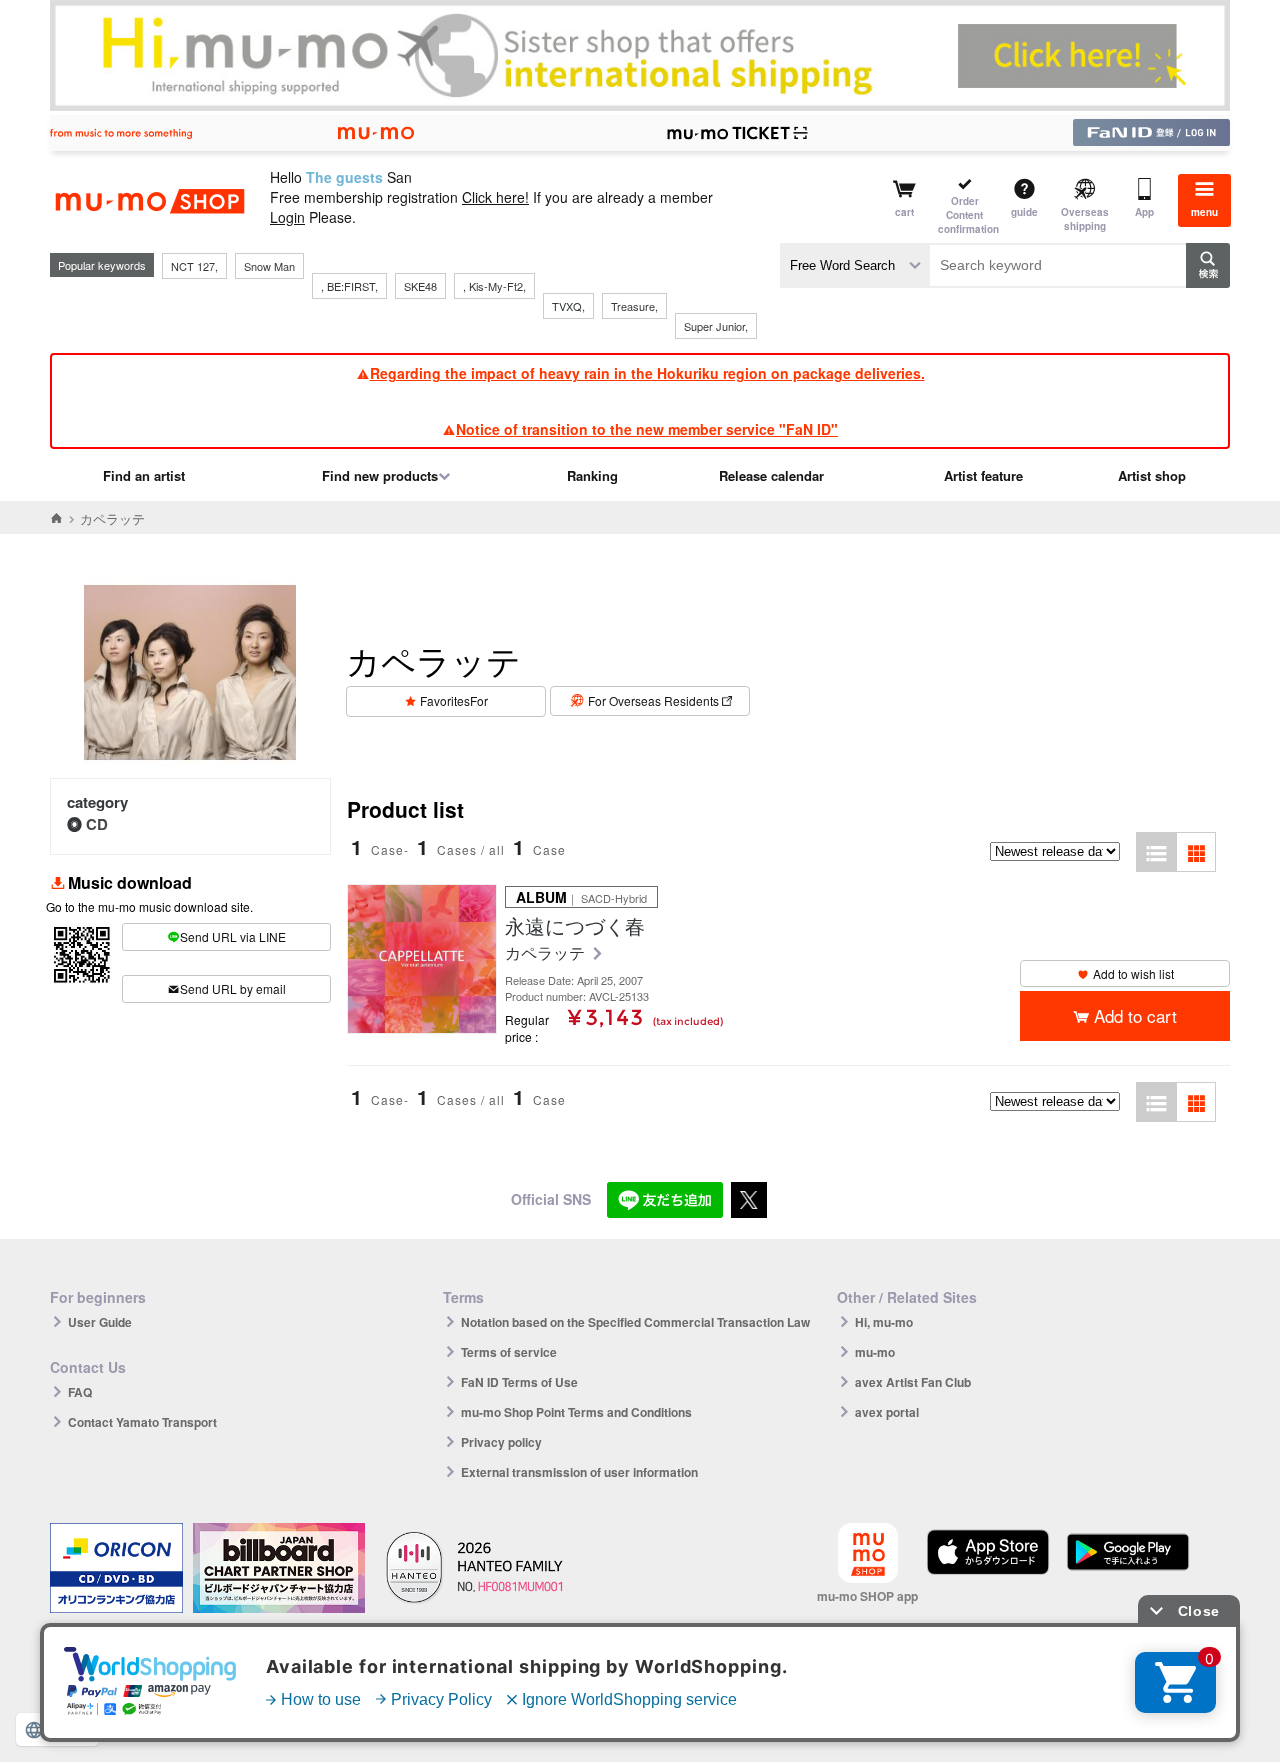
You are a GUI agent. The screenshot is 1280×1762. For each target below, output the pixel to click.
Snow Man (269, 266)
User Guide (100, 1322)
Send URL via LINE (233, 936)
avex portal (887, 1412)
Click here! (495, 197)
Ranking (592, 475)
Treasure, (634, 306)
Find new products (380, 475)
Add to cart (1135, 1015)
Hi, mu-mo (884, 1322)
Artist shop (1152, 475)
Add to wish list (1133, 973)
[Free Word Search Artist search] (855, 265)
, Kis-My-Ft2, (494, 286)
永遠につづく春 (575, 926)
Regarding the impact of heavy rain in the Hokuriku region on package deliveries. (647, 373)
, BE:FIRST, (349, 286)
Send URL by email (233, 988)
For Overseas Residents (653, 700)
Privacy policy (501, 1442)
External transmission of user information (579, 1472)
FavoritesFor (454, 700)
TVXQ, (568, 306)
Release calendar (771, 475)
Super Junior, (716, 326)
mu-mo (875, 1352)
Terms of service (509, 1352)
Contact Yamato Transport (142, 1422)
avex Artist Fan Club (913, 1382)
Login (287, 217)
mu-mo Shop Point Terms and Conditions (576, 1412)
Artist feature (983, 475)
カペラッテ (547, 953)
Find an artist (144, 475)
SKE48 (420, 286)
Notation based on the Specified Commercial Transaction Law (635, 1322)
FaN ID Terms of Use (519, 1382)
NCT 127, (194, 266)
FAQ (80, 1392)
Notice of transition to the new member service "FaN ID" (647, 429)
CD (97, 824)
